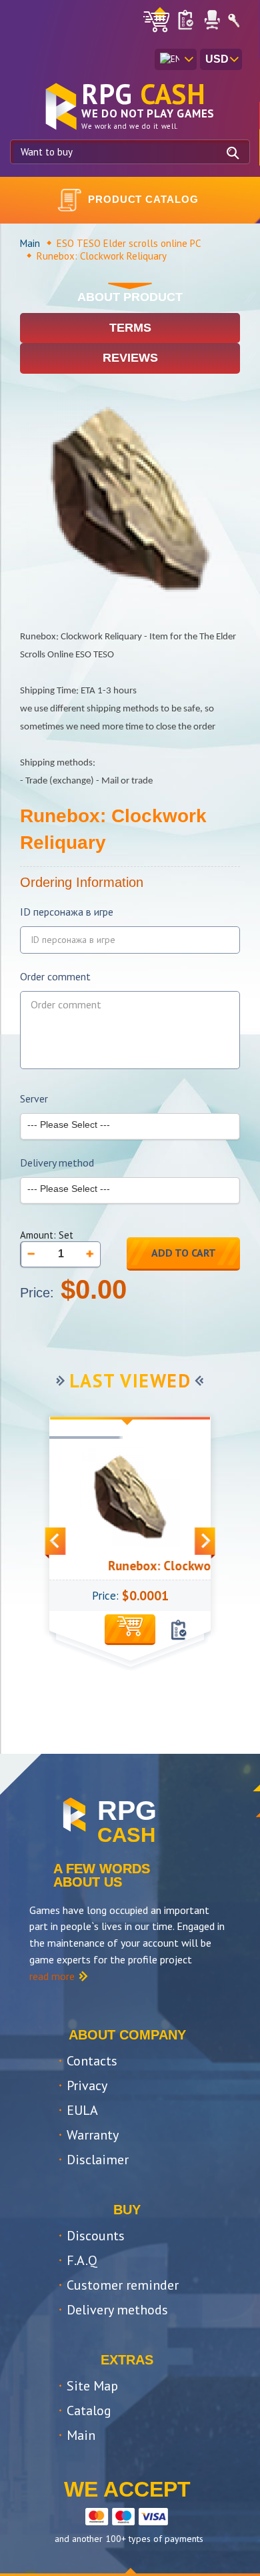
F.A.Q (82, 2260)
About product (130, 297)
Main (30, 243)
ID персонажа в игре (67, 912)
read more (52, 1976)
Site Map (92, 2386)
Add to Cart (184, 1253)
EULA (82, 2110)
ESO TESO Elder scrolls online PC (129, 243)
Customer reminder (123, 2285)
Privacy (87, 2085)
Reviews (130, 358)
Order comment (55, 977)
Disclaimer (98, 2160)
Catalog (89, 2410)
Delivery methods (117, 2310)
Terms (130, 328)
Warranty (93, 2135)
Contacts (92, 2061)
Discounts (96, 2236)
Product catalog (143, 199)
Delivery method (57, 1163)
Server (34, 1099)
